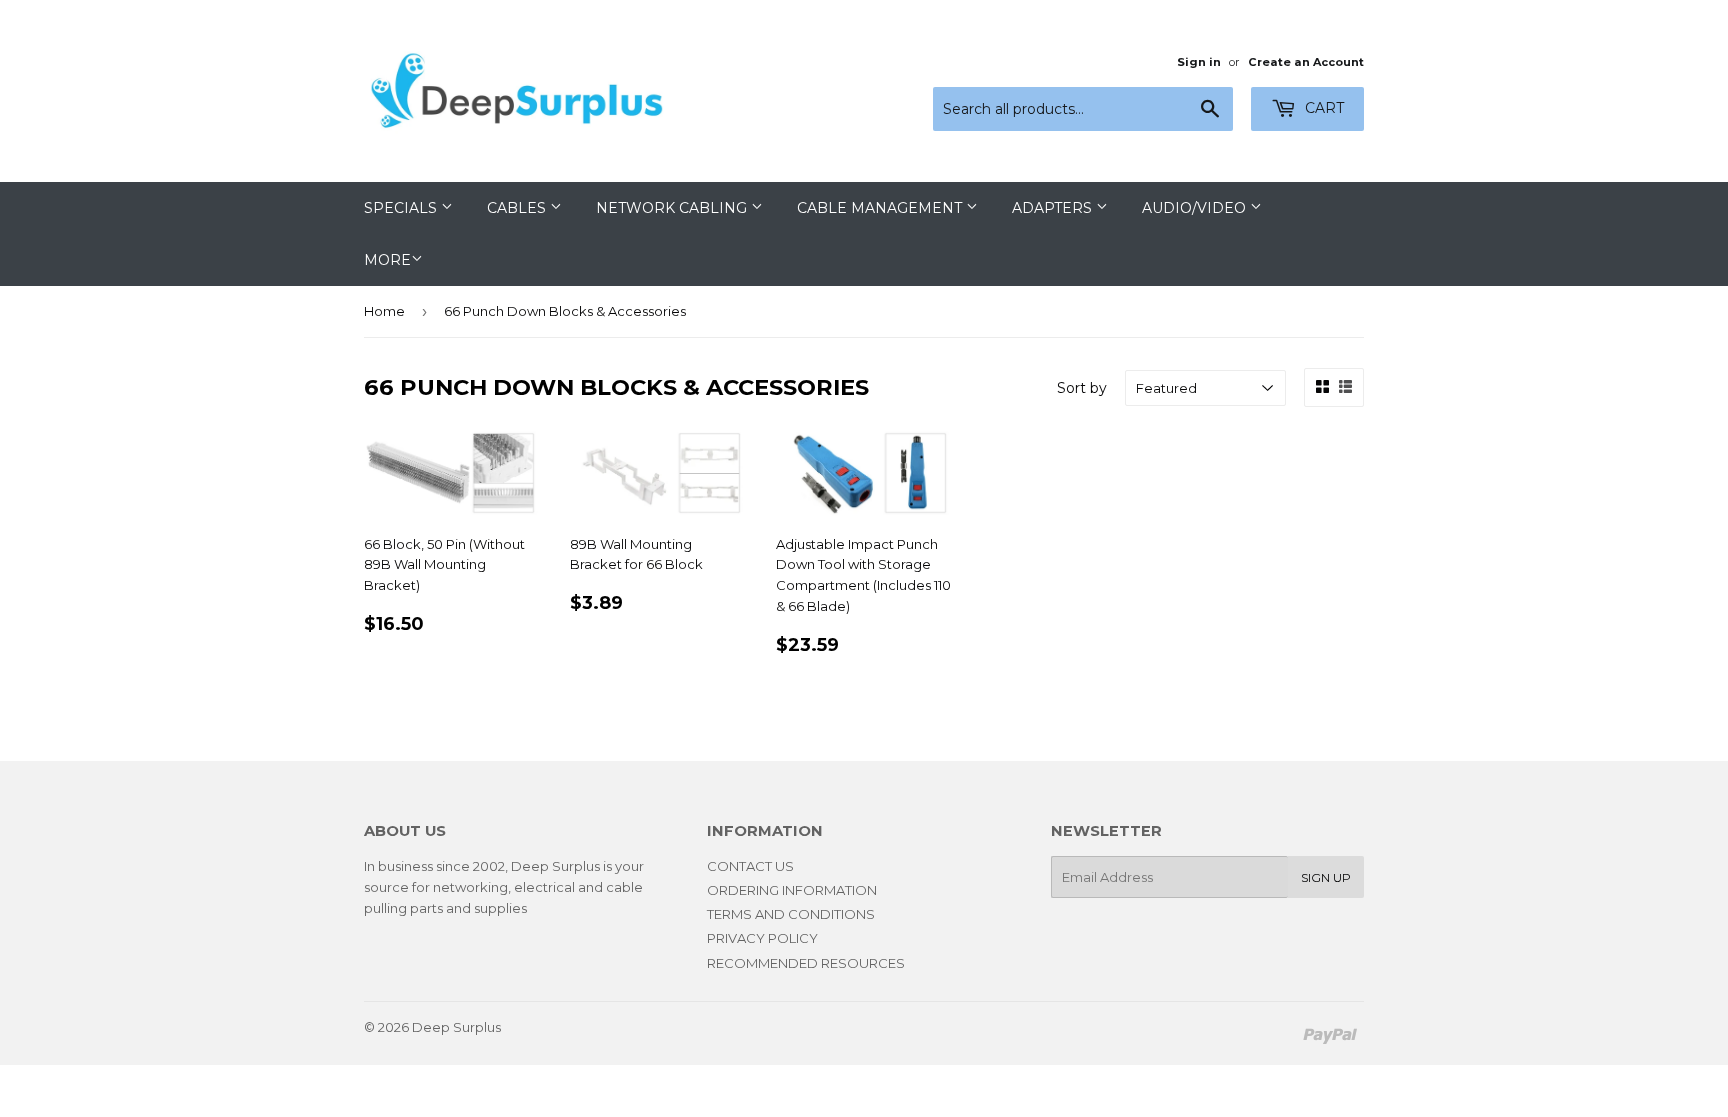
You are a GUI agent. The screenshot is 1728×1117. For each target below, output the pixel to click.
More (387, 260)
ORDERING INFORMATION (792, 890)
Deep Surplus (456, 1027)
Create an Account (1306, 62)
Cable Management (881, 208)
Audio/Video (1196, 208)
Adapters (1054, 208)
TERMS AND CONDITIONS (791, 914)
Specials (402, 208)
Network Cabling (673, 208)
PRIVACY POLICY (762, 938)
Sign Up (1326, 877)
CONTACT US (750, 866)
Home (384, 311)
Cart (1322, 108)
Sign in (1199, 62)
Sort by (1082, 388)
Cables (518, 208)
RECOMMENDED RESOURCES (806, 963)
